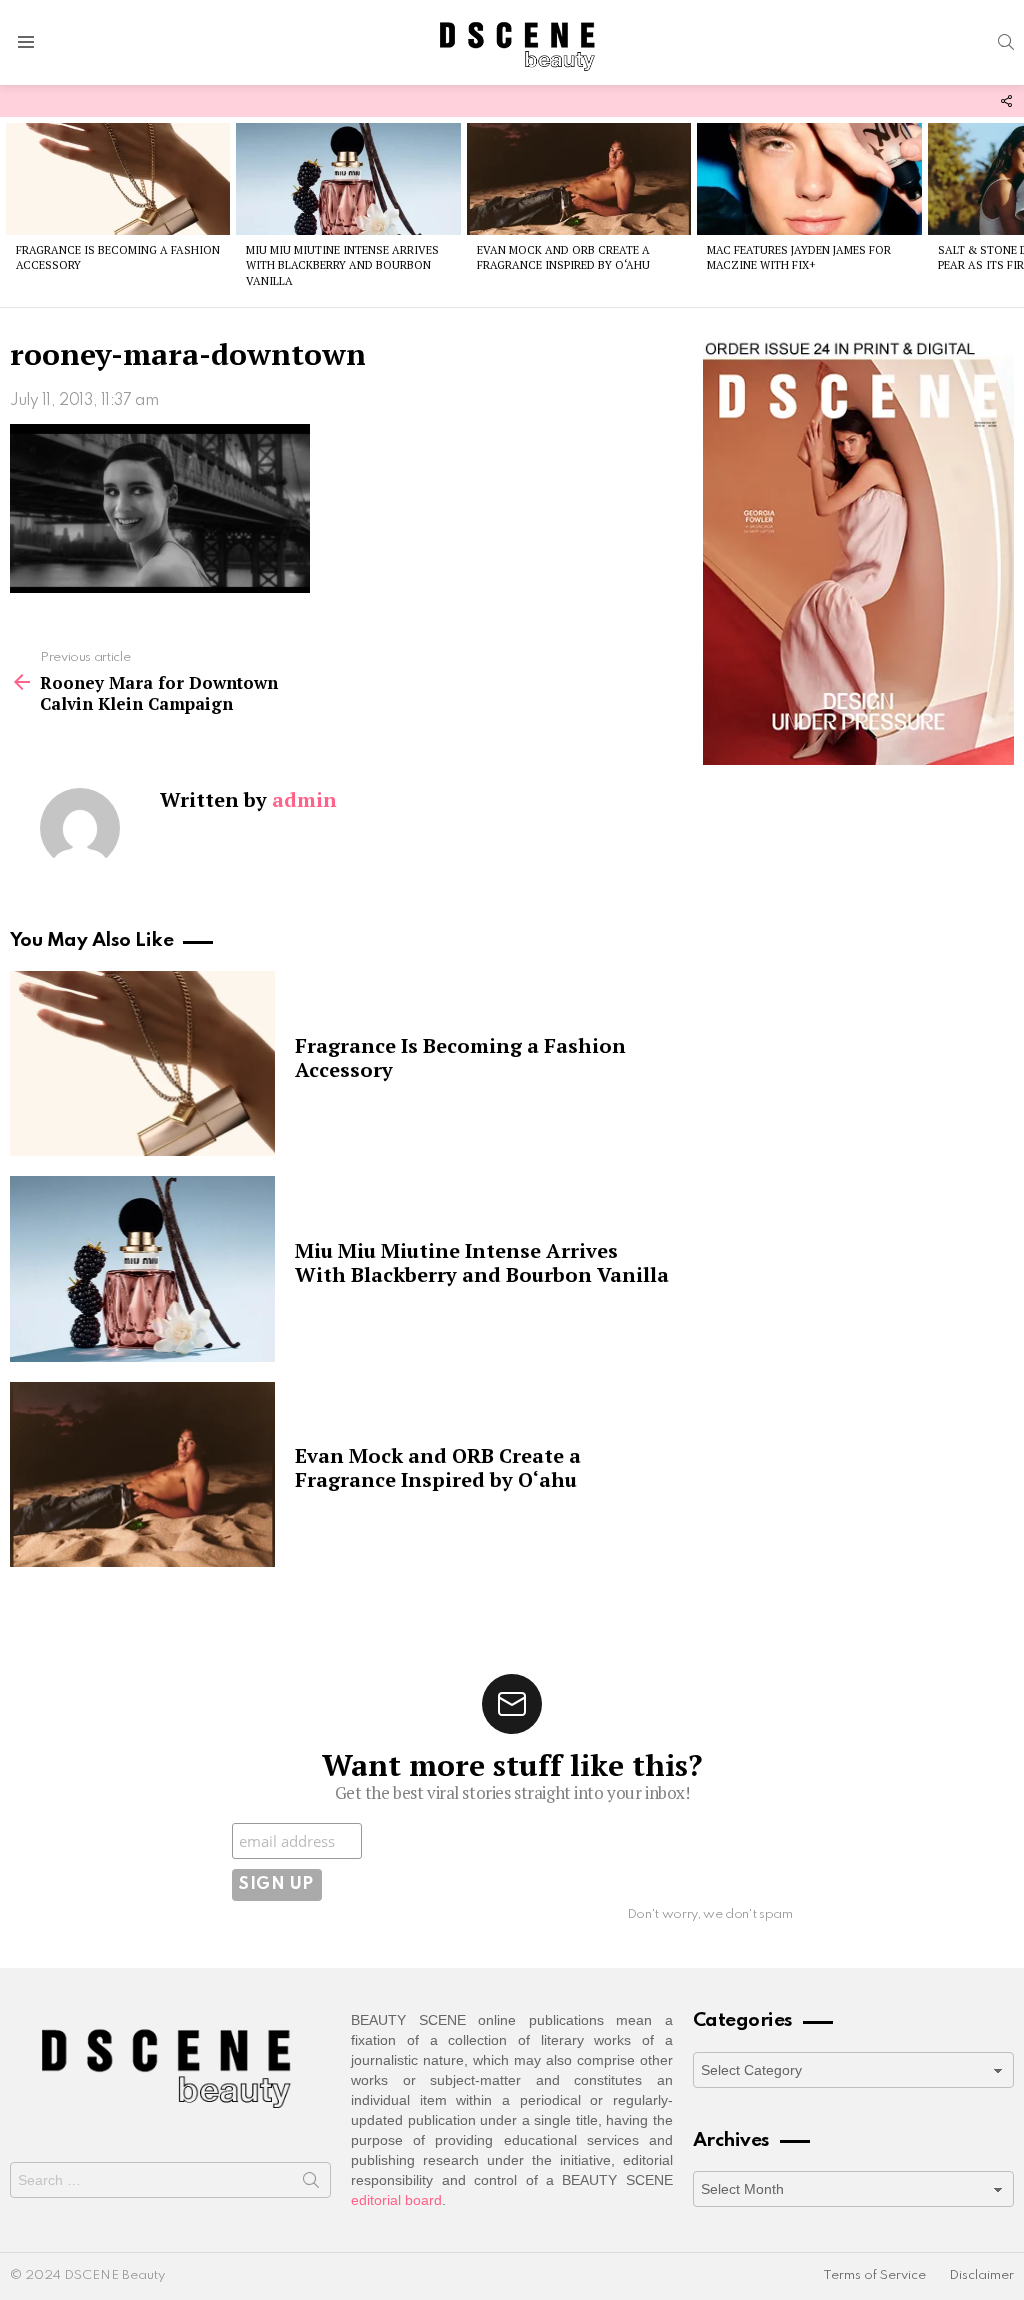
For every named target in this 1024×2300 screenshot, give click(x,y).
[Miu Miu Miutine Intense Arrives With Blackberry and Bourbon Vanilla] (348, 179)
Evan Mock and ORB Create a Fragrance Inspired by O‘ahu (563, 257)
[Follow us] (1006, 101)
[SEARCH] (1006, 42)
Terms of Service (874, 2275)
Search (311, 2184)
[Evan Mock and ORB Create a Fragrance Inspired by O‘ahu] (579, 179)
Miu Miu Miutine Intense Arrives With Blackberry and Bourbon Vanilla (342, 265)
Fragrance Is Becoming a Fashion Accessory (460, 1057)
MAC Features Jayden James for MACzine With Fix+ (799, 257)
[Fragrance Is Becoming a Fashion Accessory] (118, 179)
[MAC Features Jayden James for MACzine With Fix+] (809, 179)
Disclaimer (981, 2275)
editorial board (396, 2200)
